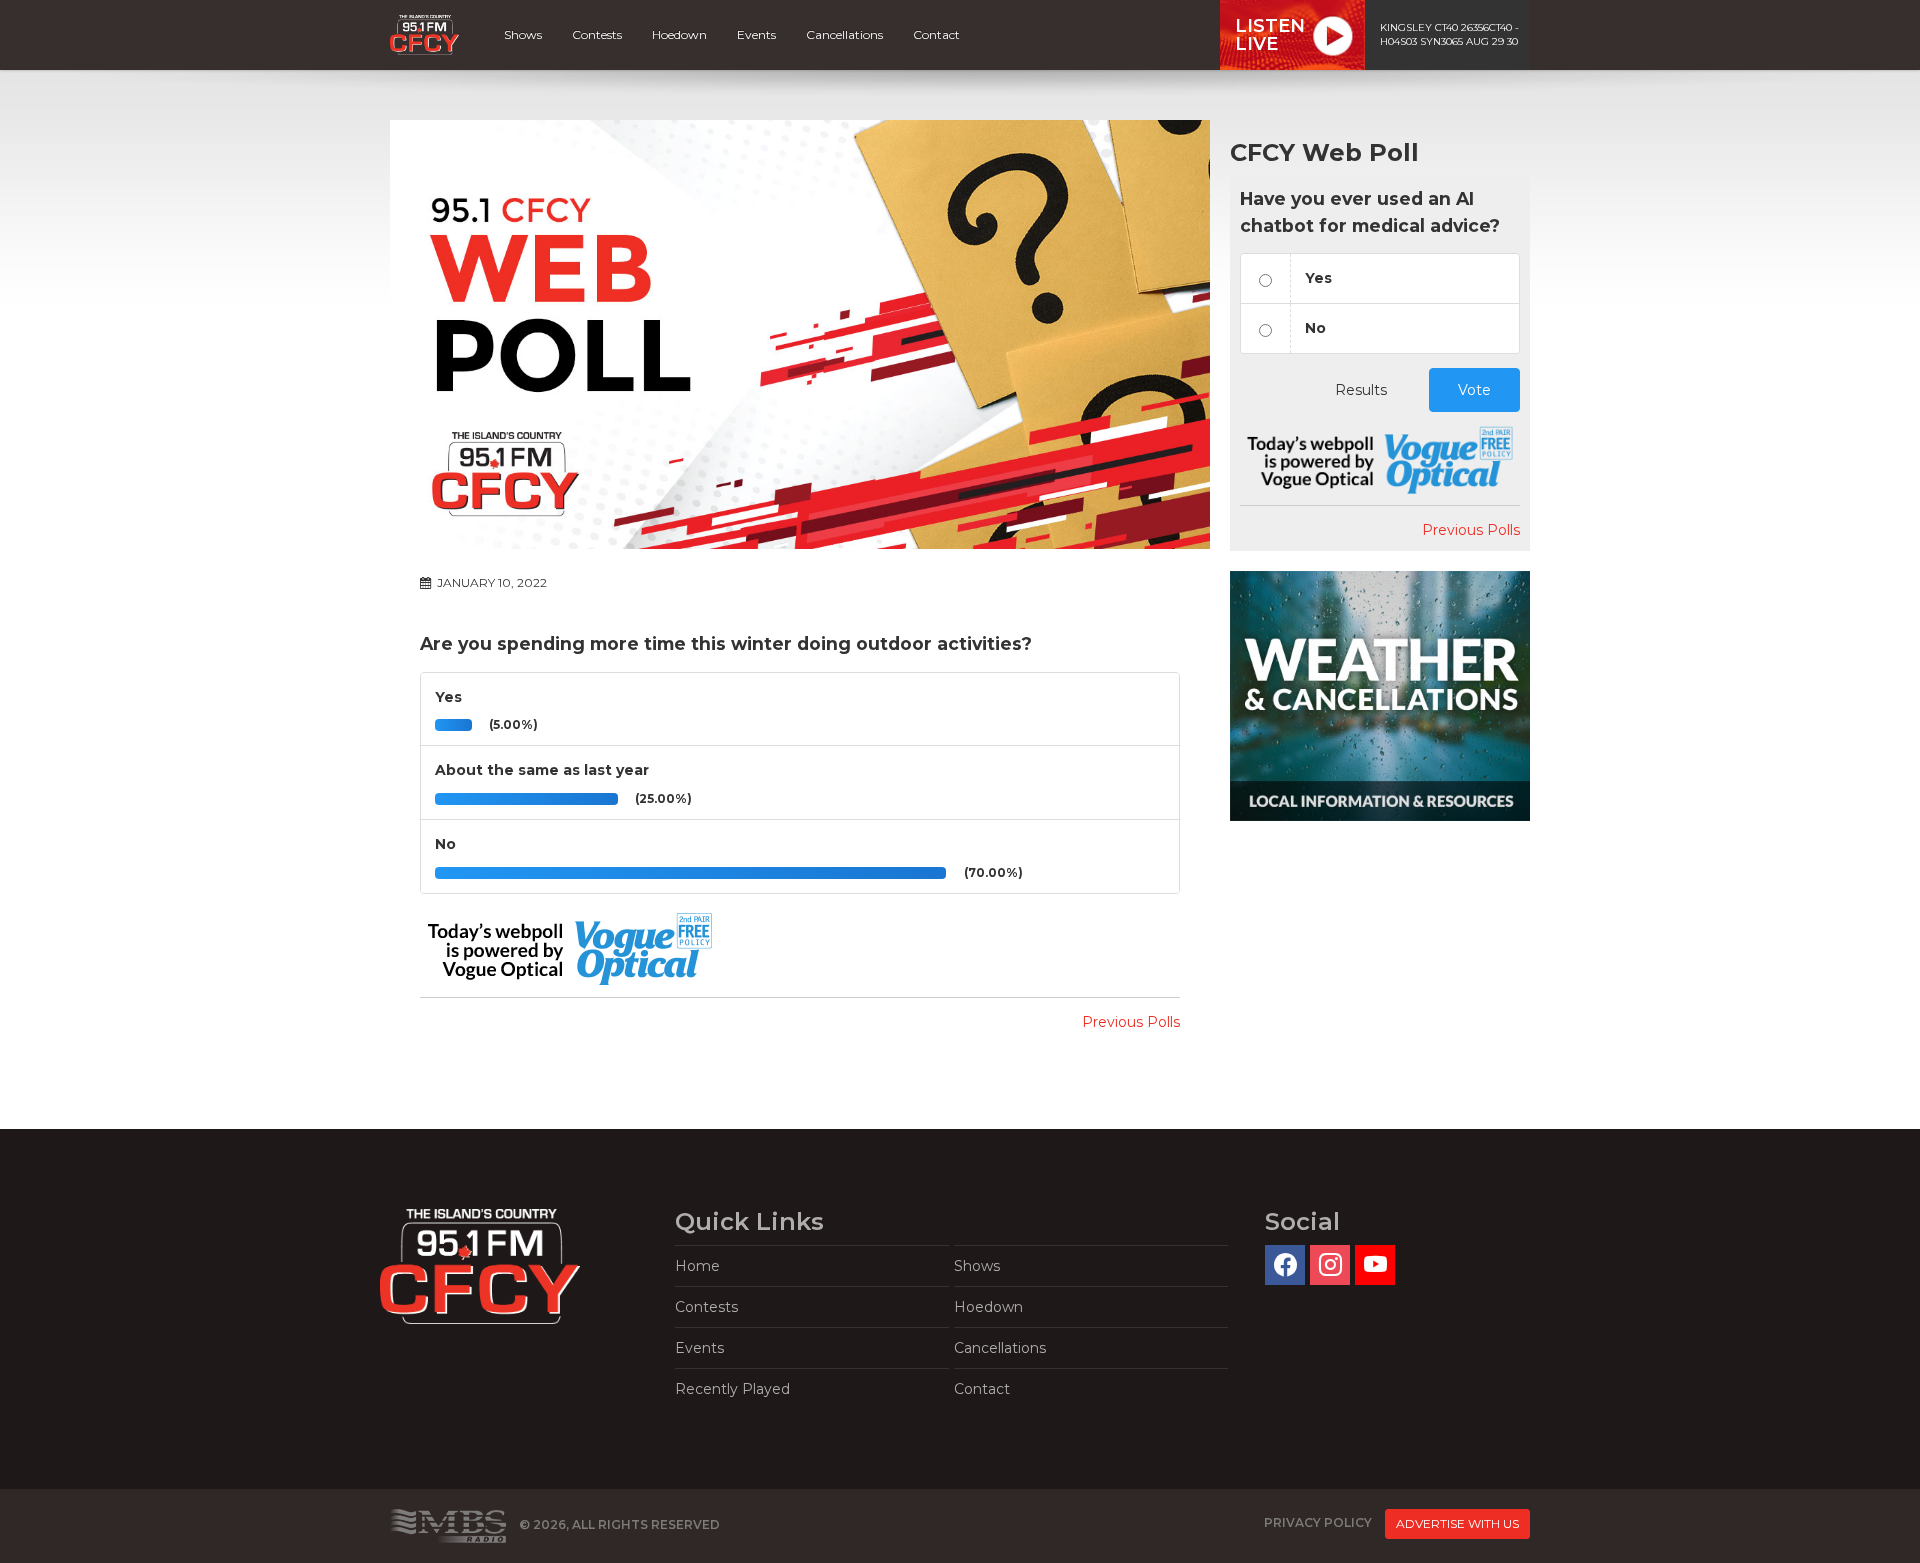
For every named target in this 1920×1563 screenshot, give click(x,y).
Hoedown (679, 34)
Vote (1474, 390)
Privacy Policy (1318, 1522)
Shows (523, 34)
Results (1361, 390)
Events (756, 34)
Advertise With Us (1457, 1523)
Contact (936, 34)
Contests (597, 34)
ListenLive (1270, 35)
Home (697, 1266)
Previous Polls (1131, 1022)
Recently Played (732, 1389)
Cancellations (844, 34)
